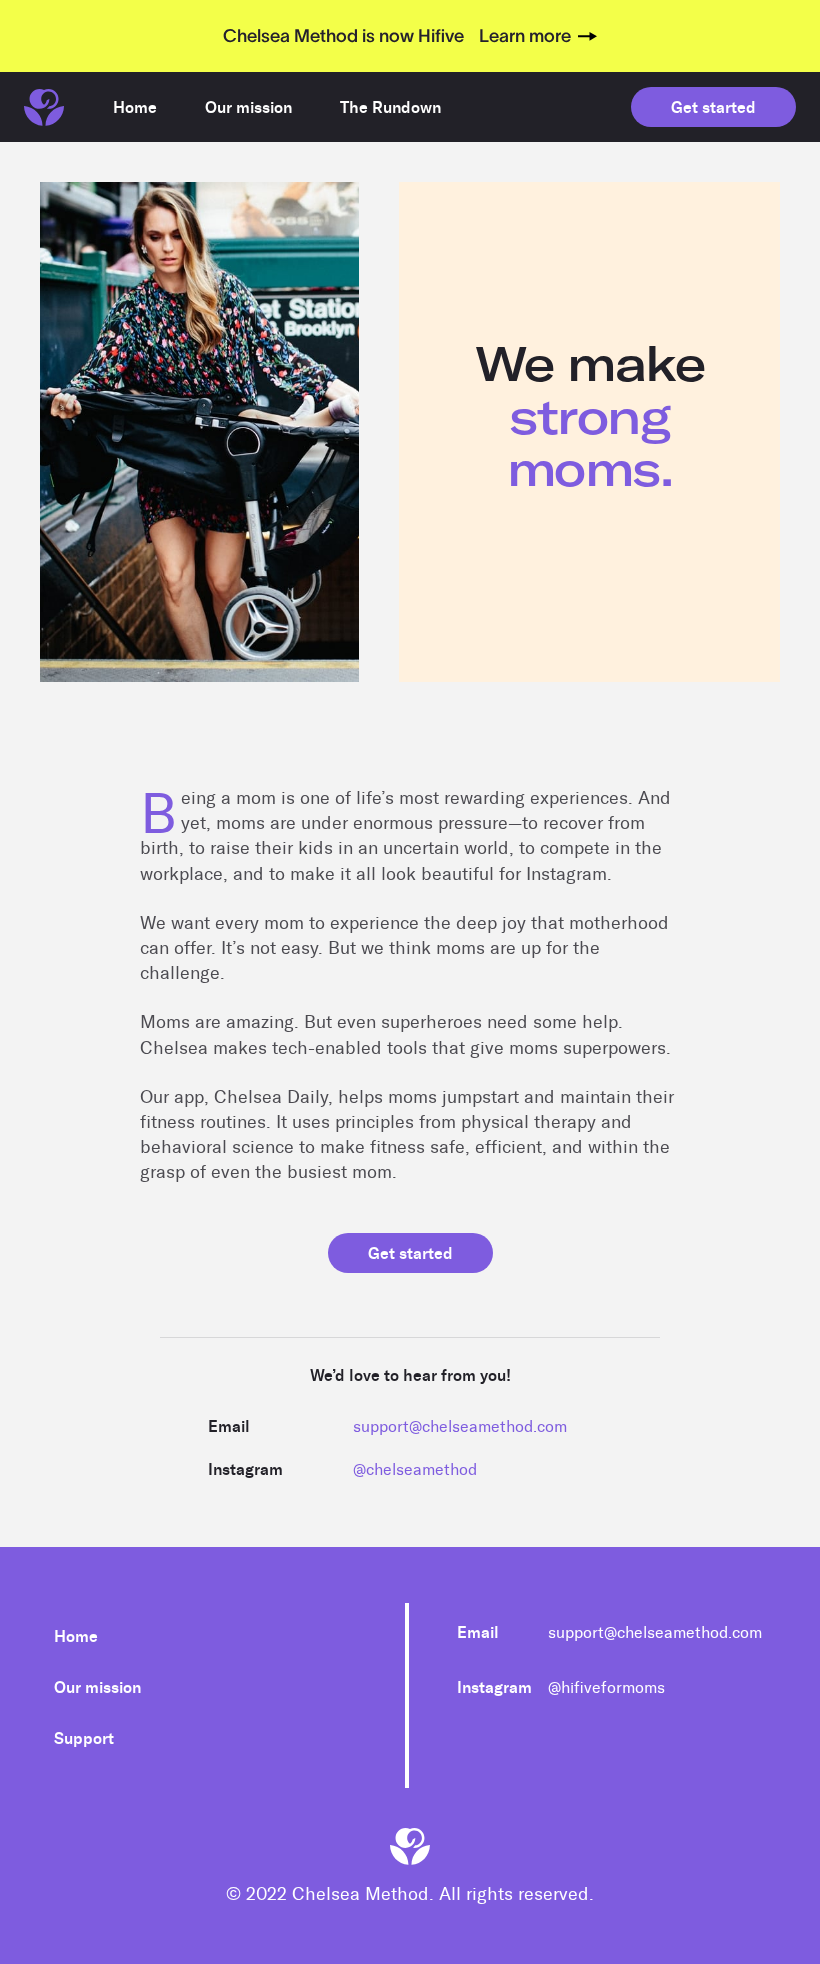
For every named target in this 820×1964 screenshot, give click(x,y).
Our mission (97, 1687)
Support (84, 1738)
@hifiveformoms (606, 1687)
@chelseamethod (415, 1469)
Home (76, 1636)
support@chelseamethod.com (460, 1426)
